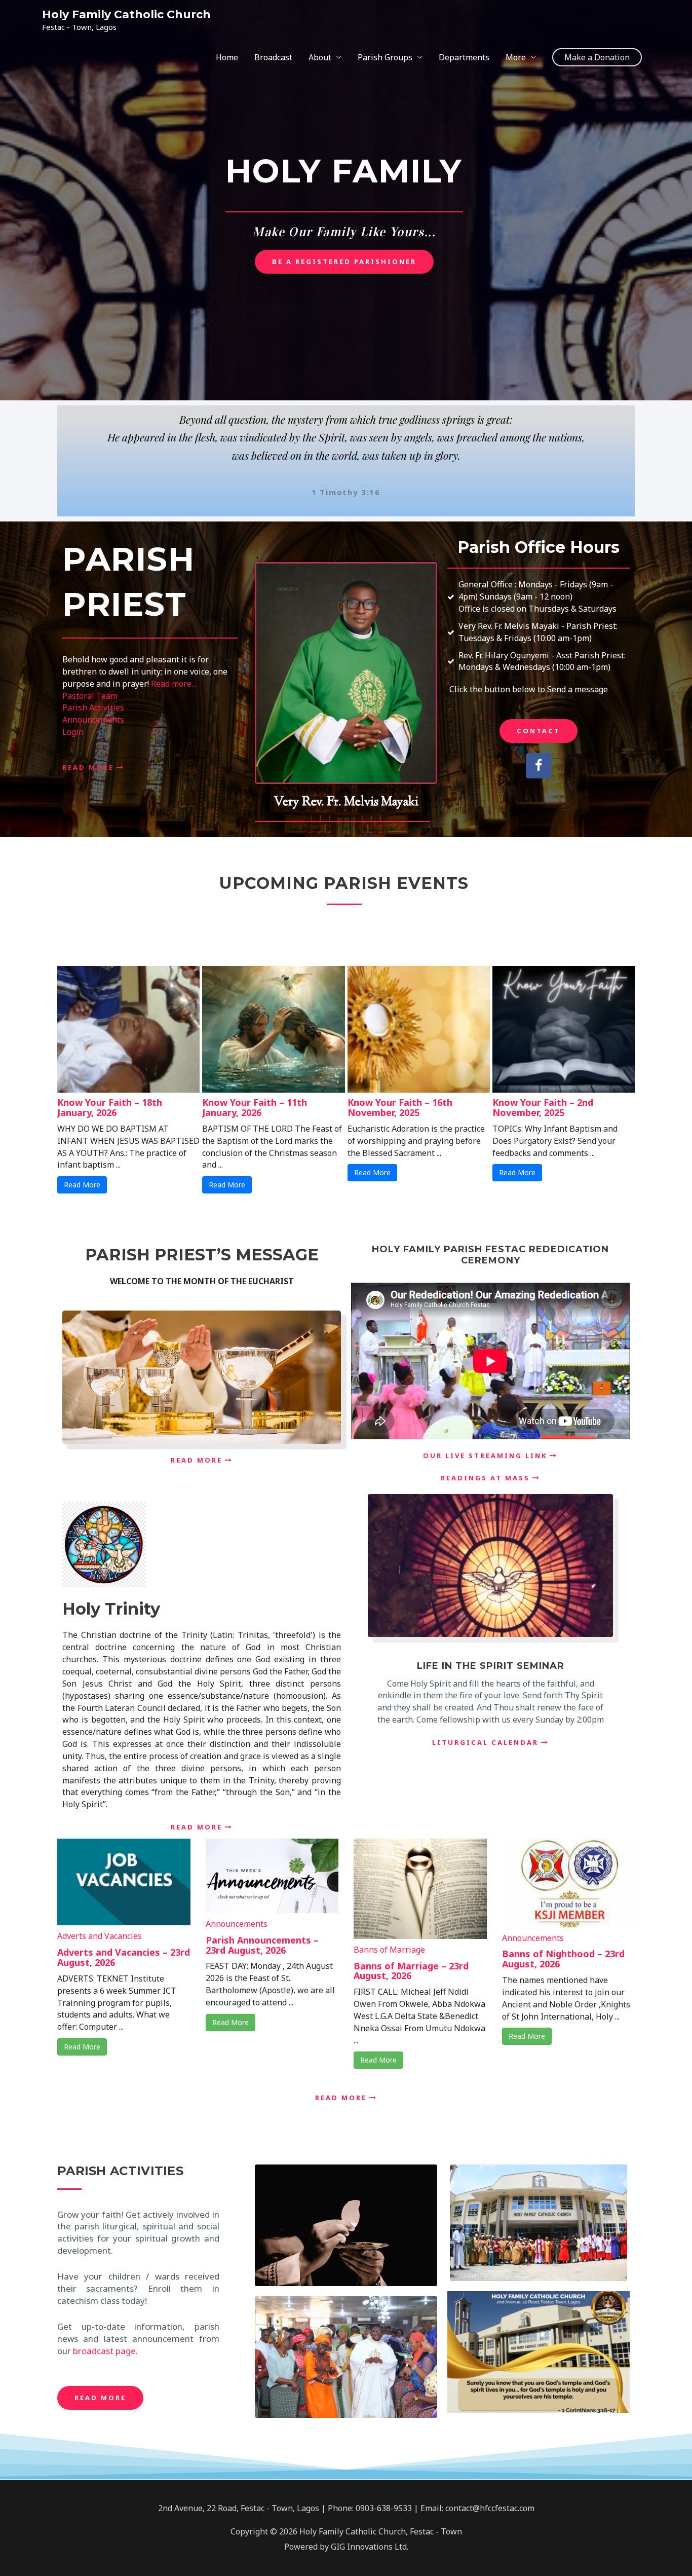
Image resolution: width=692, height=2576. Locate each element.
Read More (82, 1185)
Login (73, 732)
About (320, 57)
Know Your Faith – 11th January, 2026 (255, 1107)
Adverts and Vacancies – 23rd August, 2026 (124, 1957)
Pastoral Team (90, 696)
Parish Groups (385, 57)
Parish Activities (93, 707)
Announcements (93, 720)
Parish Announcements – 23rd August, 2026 (262, 1945)
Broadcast (273, 57)
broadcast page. (105, 2351)
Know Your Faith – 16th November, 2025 (400, 1107)
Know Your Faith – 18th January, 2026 (110, 1107)
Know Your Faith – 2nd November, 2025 (543, 1107)
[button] (597, 57)
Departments (464, 57)
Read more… (174, 684)
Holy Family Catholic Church (126, 14)
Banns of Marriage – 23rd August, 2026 (411, 1971)
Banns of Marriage (389, 1950)
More (516, 57)
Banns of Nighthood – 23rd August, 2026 (563, 1959)
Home (227, 57)
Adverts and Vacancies (100, 1936)
